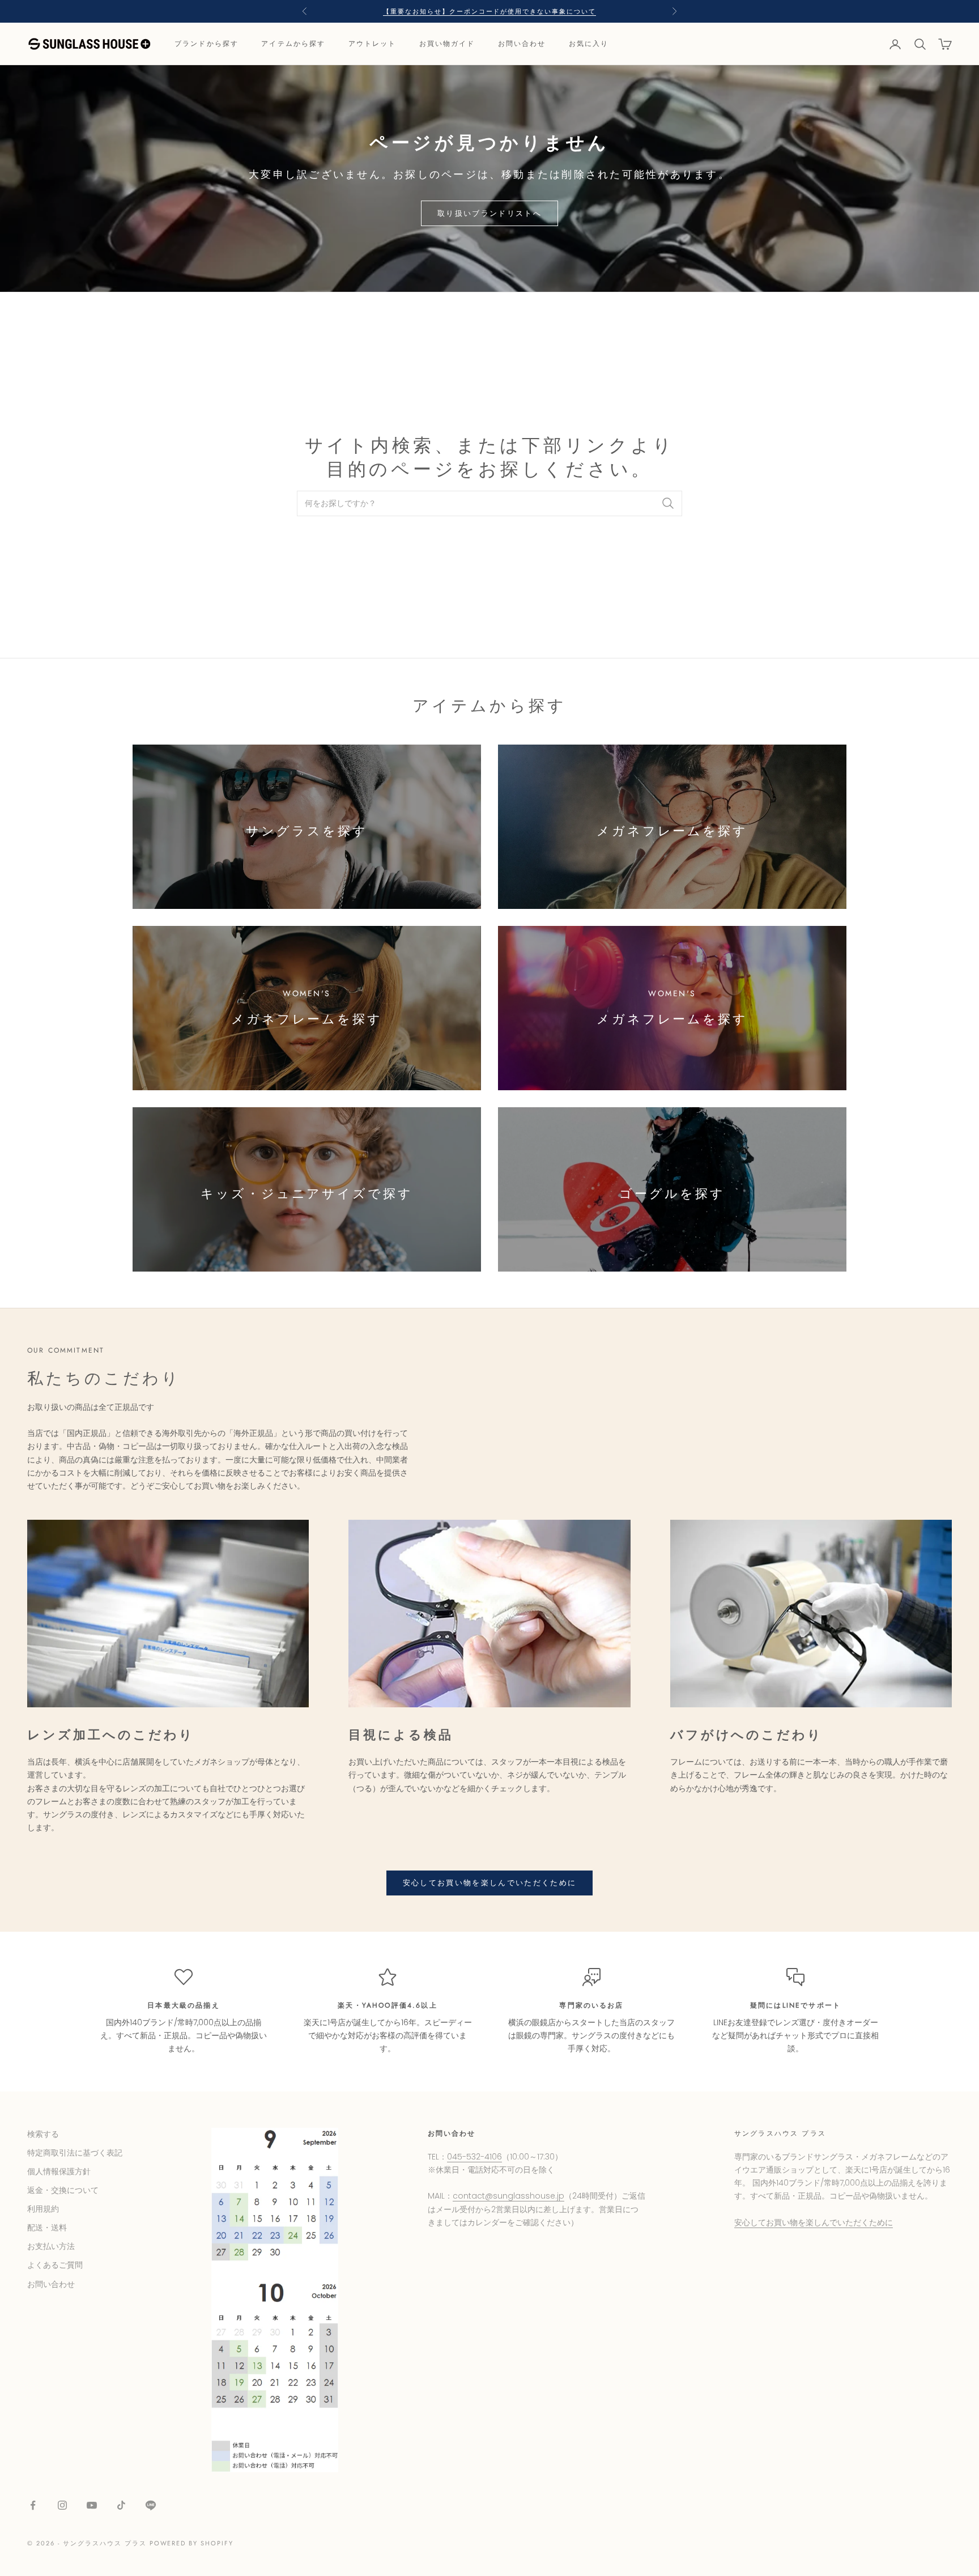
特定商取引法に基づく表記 (75, 2153)
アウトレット (373, 44)
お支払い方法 (51, 2246)
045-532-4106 (474, 2157)
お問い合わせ (522, 44)
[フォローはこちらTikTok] (121, 2505)
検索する (43, 2134)
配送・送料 (47, 2228)
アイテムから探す (293, 44)
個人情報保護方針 (59, 2171)
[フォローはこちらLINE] (151, 2505)
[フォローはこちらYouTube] (92, 2505)
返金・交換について (63, 2190)
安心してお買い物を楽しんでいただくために (490, 1883)
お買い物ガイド (447, 44)
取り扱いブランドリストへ (489, 213)
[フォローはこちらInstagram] (62, 2505)
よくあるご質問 (55, 2265)
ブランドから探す (207, 44)
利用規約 (43, 2209)
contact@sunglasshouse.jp (508, 2196)
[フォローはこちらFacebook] (33, 2505)
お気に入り (589, 44)
